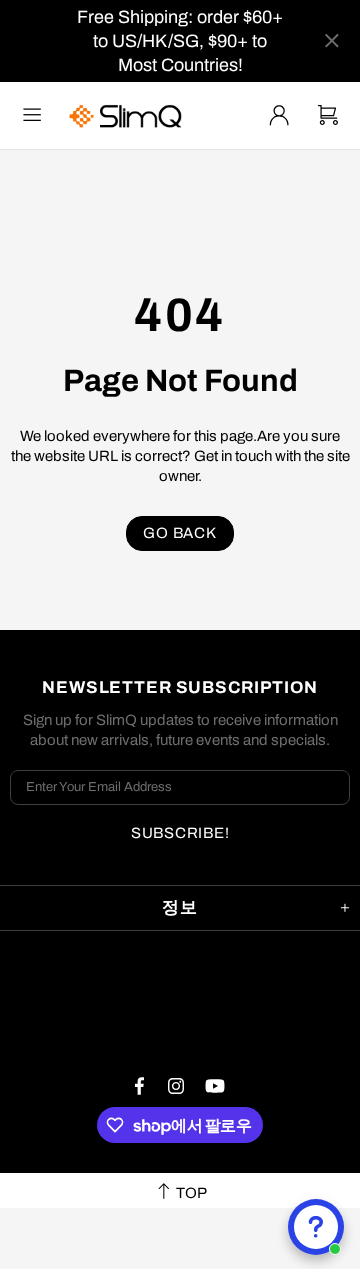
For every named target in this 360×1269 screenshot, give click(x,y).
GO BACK (179, 533)
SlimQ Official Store (128, 115)
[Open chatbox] (316, 1227)
